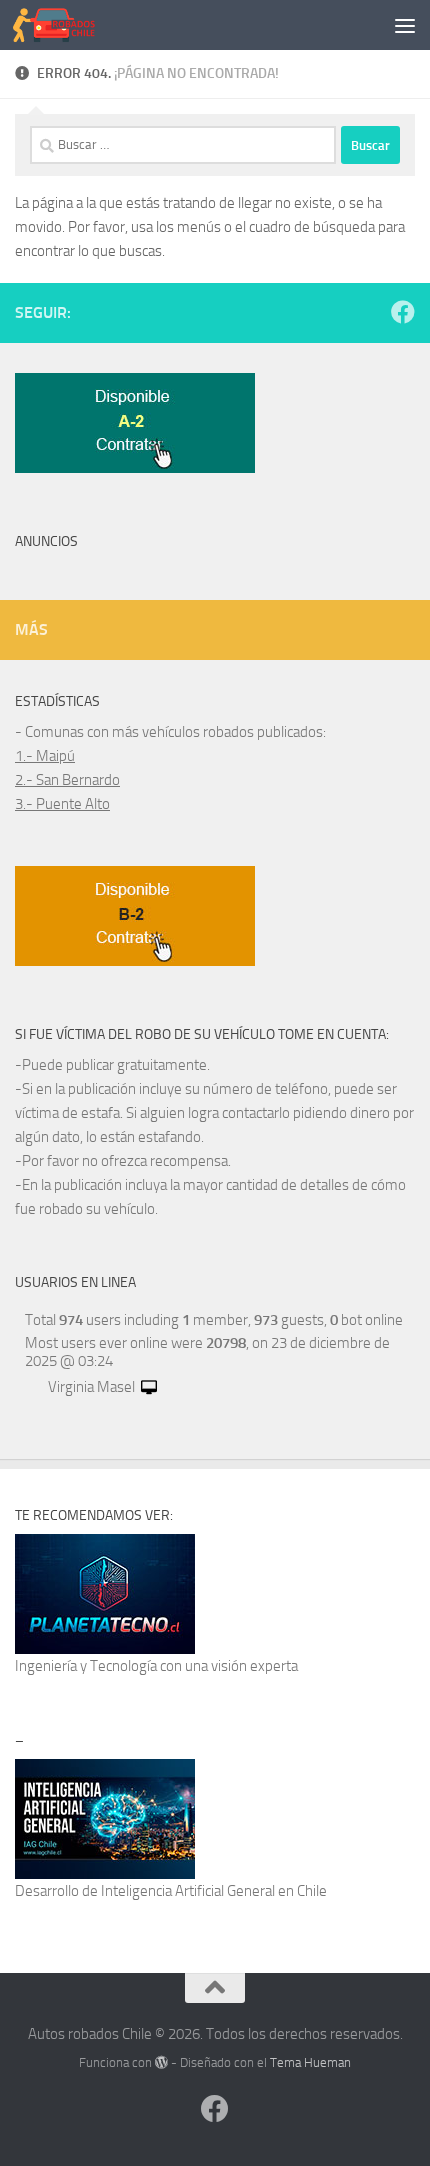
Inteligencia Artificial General (188, 1891)
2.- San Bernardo (67, 780)
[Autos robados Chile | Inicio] (68, 25)
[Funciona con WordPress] (161, 2062)
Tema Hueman (310, 2062)
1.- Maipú (45, 756)
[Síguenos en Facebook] (403, 312)
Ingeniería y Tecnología (86, 1666)
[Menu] (405, 25)
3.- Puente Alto (62, 804)
